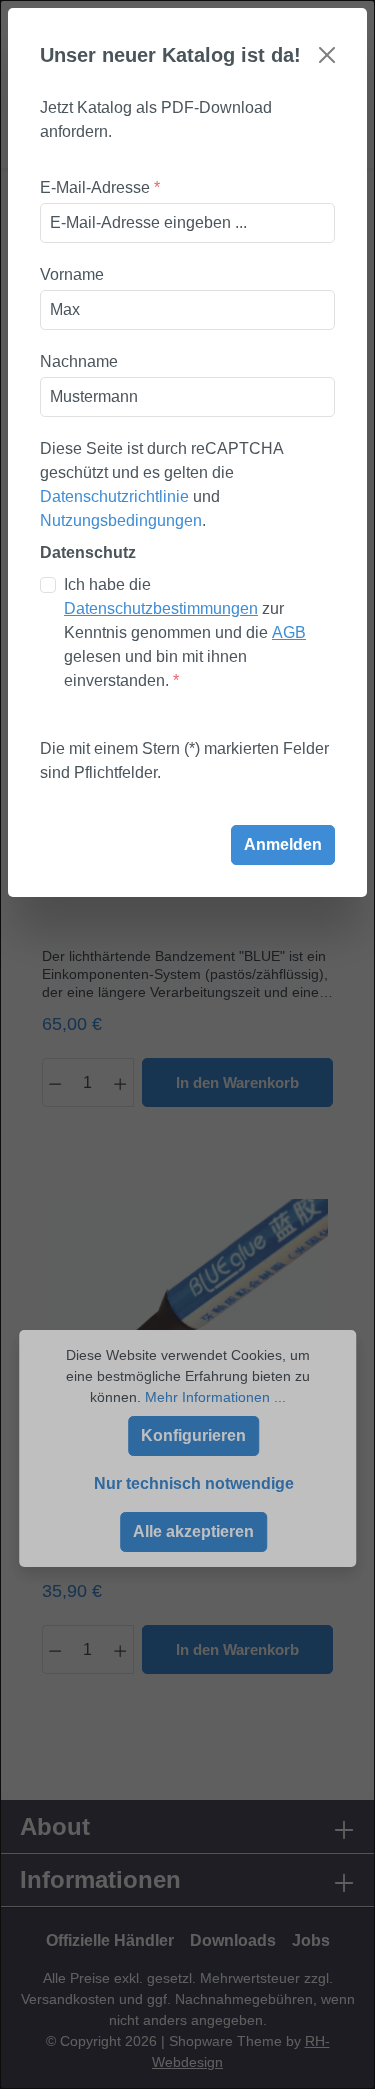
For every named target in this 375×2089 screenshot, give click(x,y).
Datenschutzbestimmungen (161, 608)
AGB (289, 632)
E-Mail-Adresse (100, 187)
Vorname (72, 274)
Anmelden (283, 844)
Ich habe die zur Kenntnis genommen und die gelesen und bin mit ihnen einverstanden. (185, 632)
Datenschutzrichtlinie (114, 496)
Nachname (79, 361)
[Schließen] (327, 55)
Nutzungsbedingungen (121, 520)
